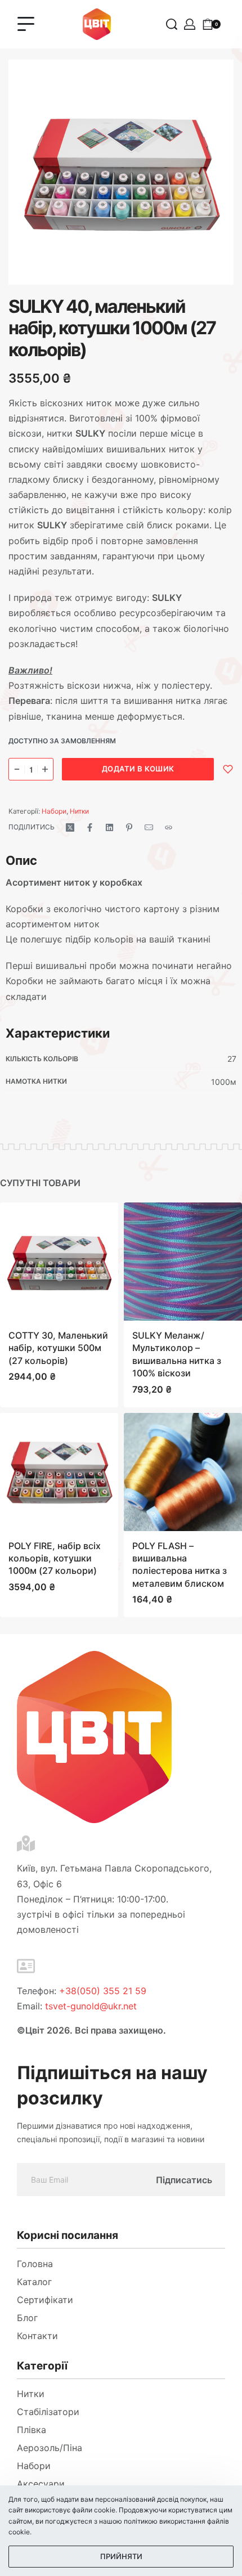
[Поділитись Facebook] (90, 827)
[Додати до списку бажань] (228, 769)
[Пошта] (149, 827)
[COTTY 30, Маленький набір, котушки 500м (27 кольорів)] (59, 1262)
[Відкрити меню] (26, 24)
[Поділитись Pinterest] (129, 827)
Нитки (79, 811)
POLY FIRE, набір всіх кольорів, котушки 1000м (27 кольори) (55, 1558)
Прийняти (121, 2556)
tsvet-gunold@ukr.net (91, 2006)
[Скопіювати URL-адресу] (169, 827)
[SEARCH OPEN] (172, 24)
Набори (54, 811)
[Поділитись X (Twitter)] (70, 827)
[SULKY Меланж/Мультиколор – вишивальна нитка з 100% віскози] (183, 1262)
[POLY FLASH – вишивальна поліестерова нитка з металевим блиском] (183, 1471)
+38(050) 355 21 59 (103, 1991)
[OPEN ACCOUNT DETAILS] (190, 24)
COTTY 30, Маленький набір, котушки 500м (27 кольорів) (58, 1348)
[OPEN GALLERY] (121, 172)
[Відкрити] (233, 24)
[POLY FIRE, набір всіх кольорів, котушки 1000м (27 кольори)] (59, 1471)
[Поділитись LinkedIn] (109, 827)
